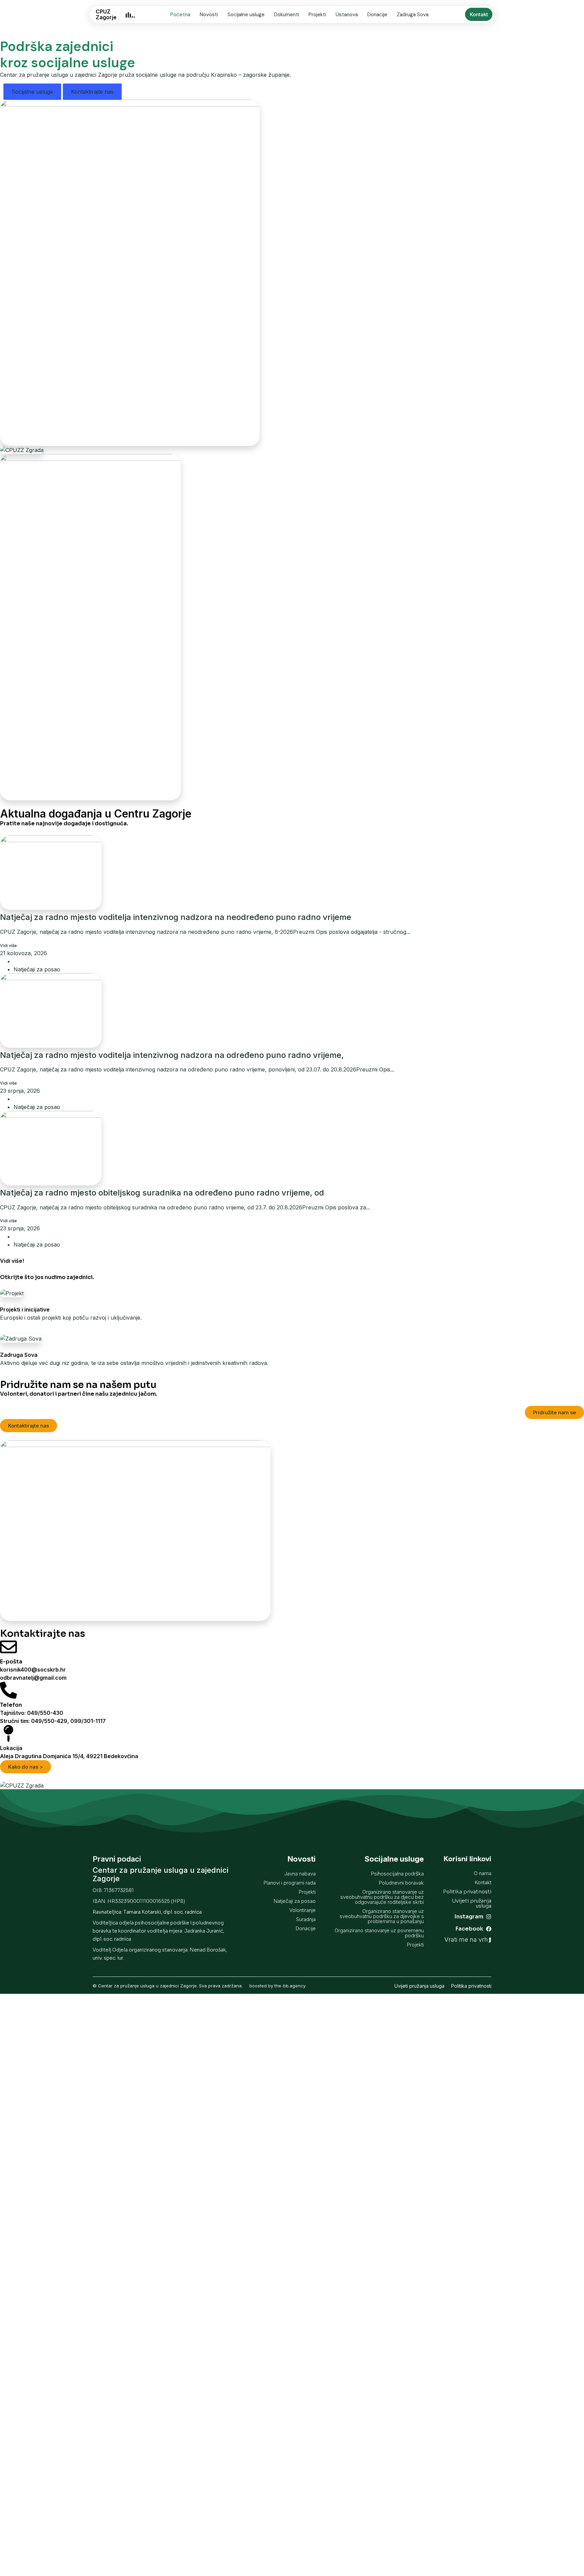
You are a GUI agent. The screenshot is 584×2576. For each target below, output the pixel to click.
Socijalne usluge (246, 15)
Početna (180, 15)
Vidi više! (12, 1261)
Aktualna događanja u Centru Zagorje (96, 814)
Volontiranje (302, 1910)
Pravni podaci (117, 1859)
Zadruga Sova (413, 15)
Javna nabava (300, 1874)
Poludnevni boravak (401, 1883)
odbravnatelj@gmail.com (33, 1678)
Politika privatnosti (471, 1986)
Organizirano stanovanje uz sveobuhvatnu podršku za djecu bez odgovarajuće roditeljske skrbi (382, 1897)
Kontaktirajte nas (92, 92)
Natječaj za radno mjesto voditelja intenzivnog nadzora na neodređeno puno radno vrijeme (176, 917)
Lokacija (11, 1748)
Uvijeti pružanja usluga (419, 1986)
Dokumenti (287, 15)
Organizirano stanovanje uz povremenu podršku (379, 1933)
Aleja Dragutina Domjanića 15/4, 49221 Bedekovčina (69, 1756)
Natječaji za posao (37, 969)
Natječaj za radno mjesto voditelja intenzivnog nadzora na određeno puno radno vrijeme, (172, 1055)
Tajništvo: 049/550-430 (32, 1713)
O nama (483, 1873)
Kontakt (483, 1882)
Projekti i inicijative (25, 1309)
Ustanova (347, 15)
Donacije (377, 15)
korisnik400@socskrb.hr (33, 1670)
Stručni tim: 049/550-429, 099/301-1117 (53, 1721)
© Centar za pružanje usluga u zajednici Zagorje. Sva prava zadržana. (168, 1986)
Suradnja (306, 1919)
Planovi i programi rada (290, 1883)
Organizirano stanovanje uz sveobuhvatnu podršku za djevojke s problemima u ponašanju (382, 1916)
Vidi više (8, 946)
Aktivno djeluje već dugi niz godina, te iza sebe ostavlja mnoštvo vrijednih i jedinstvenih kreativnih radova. (134, 1363)
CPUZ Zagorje (106, 14)
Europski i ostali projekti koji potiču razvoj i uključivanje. (71, 1318)
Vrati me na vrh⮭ (468, 1940)
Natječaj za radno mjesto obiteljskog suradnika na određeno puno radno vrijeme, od (162, 1193)
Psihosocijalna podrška (397, 1874)
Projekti (317, 15)
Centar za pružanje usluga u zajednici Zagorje (161, 1874)
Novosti (209, 15)
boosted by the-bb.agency (277, 1986)
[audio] (130, 14)
